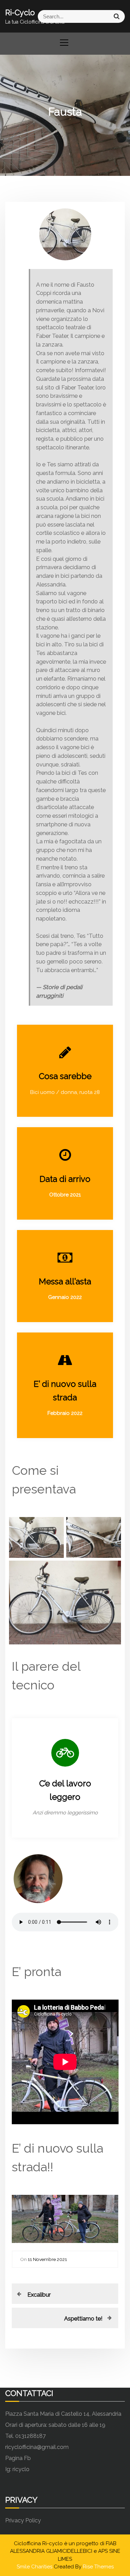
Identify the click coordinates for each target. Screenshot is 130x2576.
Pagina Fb (18, 2458)
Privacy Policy (23, 2520)
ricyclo (21, 2469)
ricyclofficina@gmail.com (37, 2447)
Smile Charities (35, 2567)
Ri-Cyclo (20, 12)
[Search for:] (95, 16)
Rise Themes (98, 2567)
